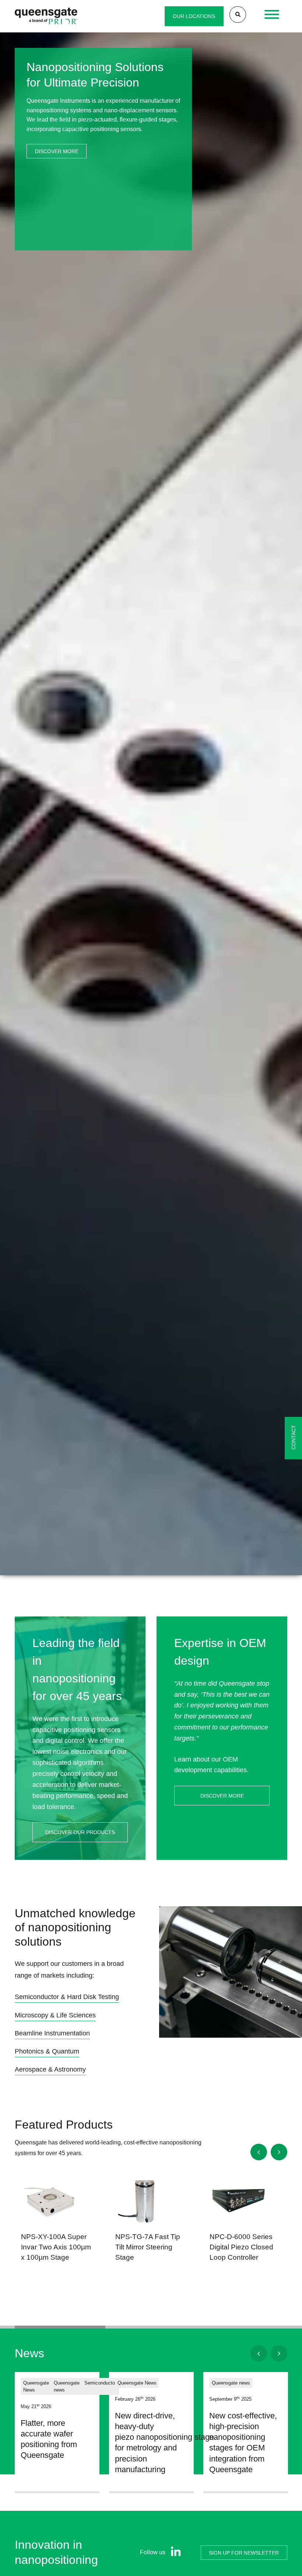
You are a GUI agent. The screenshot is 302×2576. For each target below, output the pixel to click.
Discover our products (80, 1832)
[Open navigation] (272, 16)
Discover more (57, 151)
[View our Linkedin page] (174, 2553)
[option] (151, 814)
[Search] (238, 15)
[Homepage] (46, 16)
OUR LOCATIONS (194, 16)
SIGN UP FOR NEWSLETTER (244, 2552)
